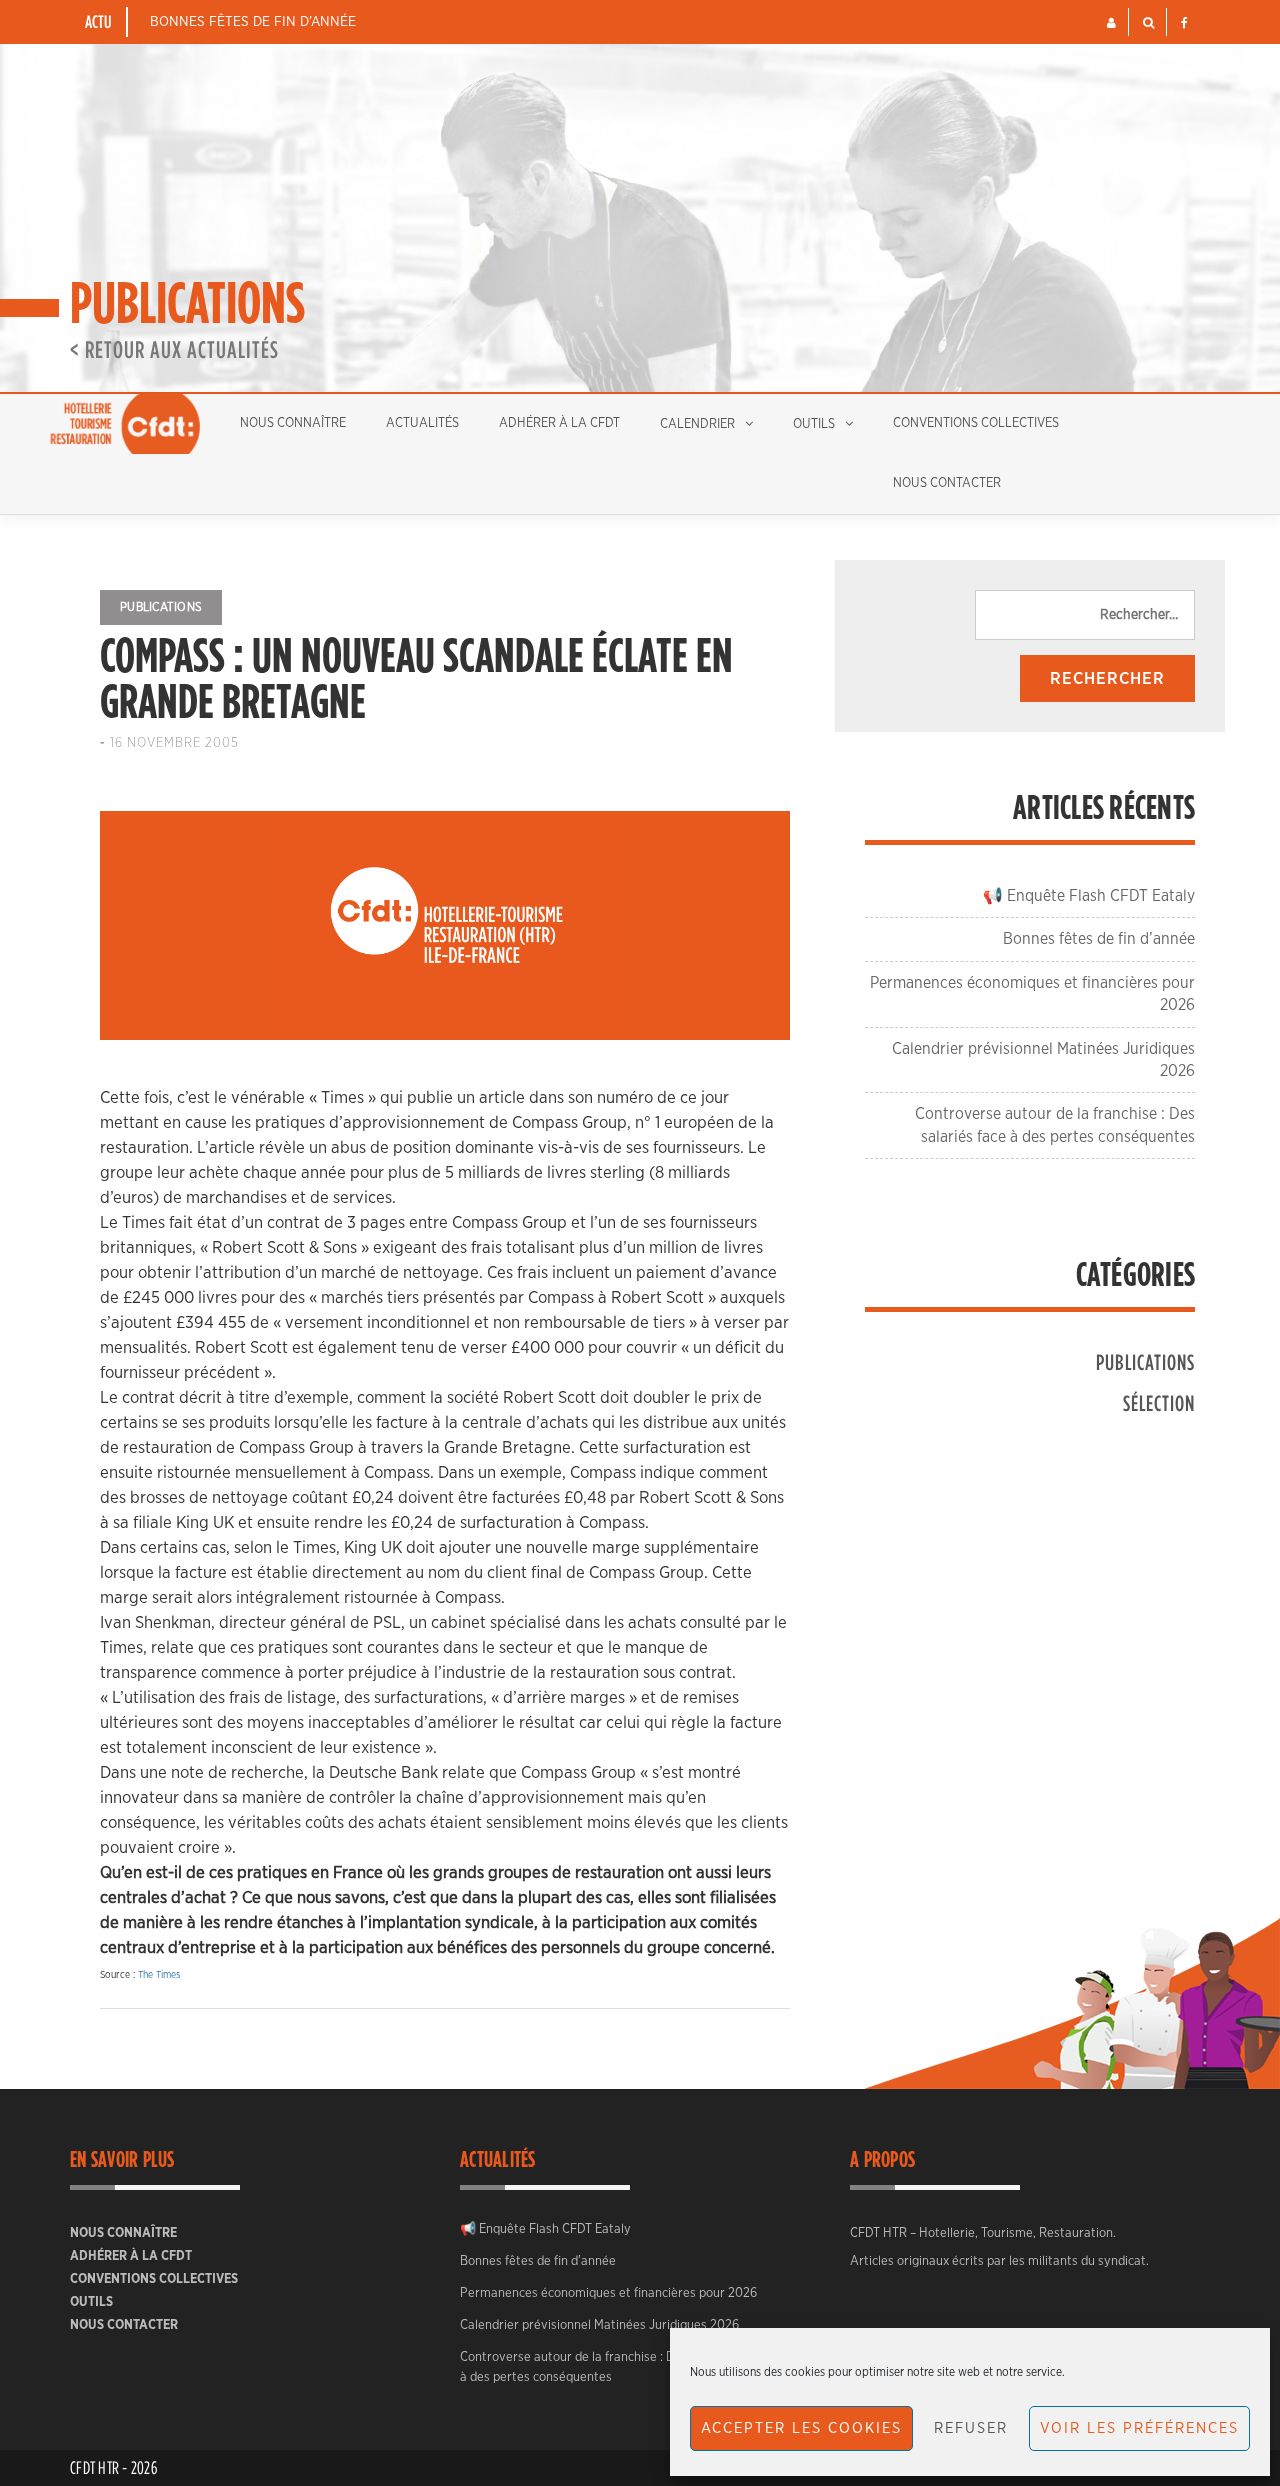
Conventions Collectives (976, 423)
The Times (159, 1975)
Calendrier (697, 424)
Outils (814, 424)
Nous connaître (293, 423)
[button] (1111, 23)
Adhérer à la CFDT (559, 423)
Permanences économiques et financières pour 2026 (608, 2293)
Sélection (1159, 1402)
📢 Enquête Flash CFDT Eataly (1089, 896)
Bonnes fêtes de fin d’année (253, 22)
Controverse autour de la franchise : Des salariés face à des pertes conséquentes (611, 2367)
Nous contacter (947, 483)
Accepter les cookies (801, 2428)
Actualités (422, 423)
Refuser (971, 2428)
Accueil (125, 424)
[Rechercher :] (1085, 615)
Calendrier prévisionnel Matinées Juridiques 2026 (599, 2325)
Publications (161, 607)
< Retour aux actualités (174, 349)
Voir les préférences (1139, 2428)
